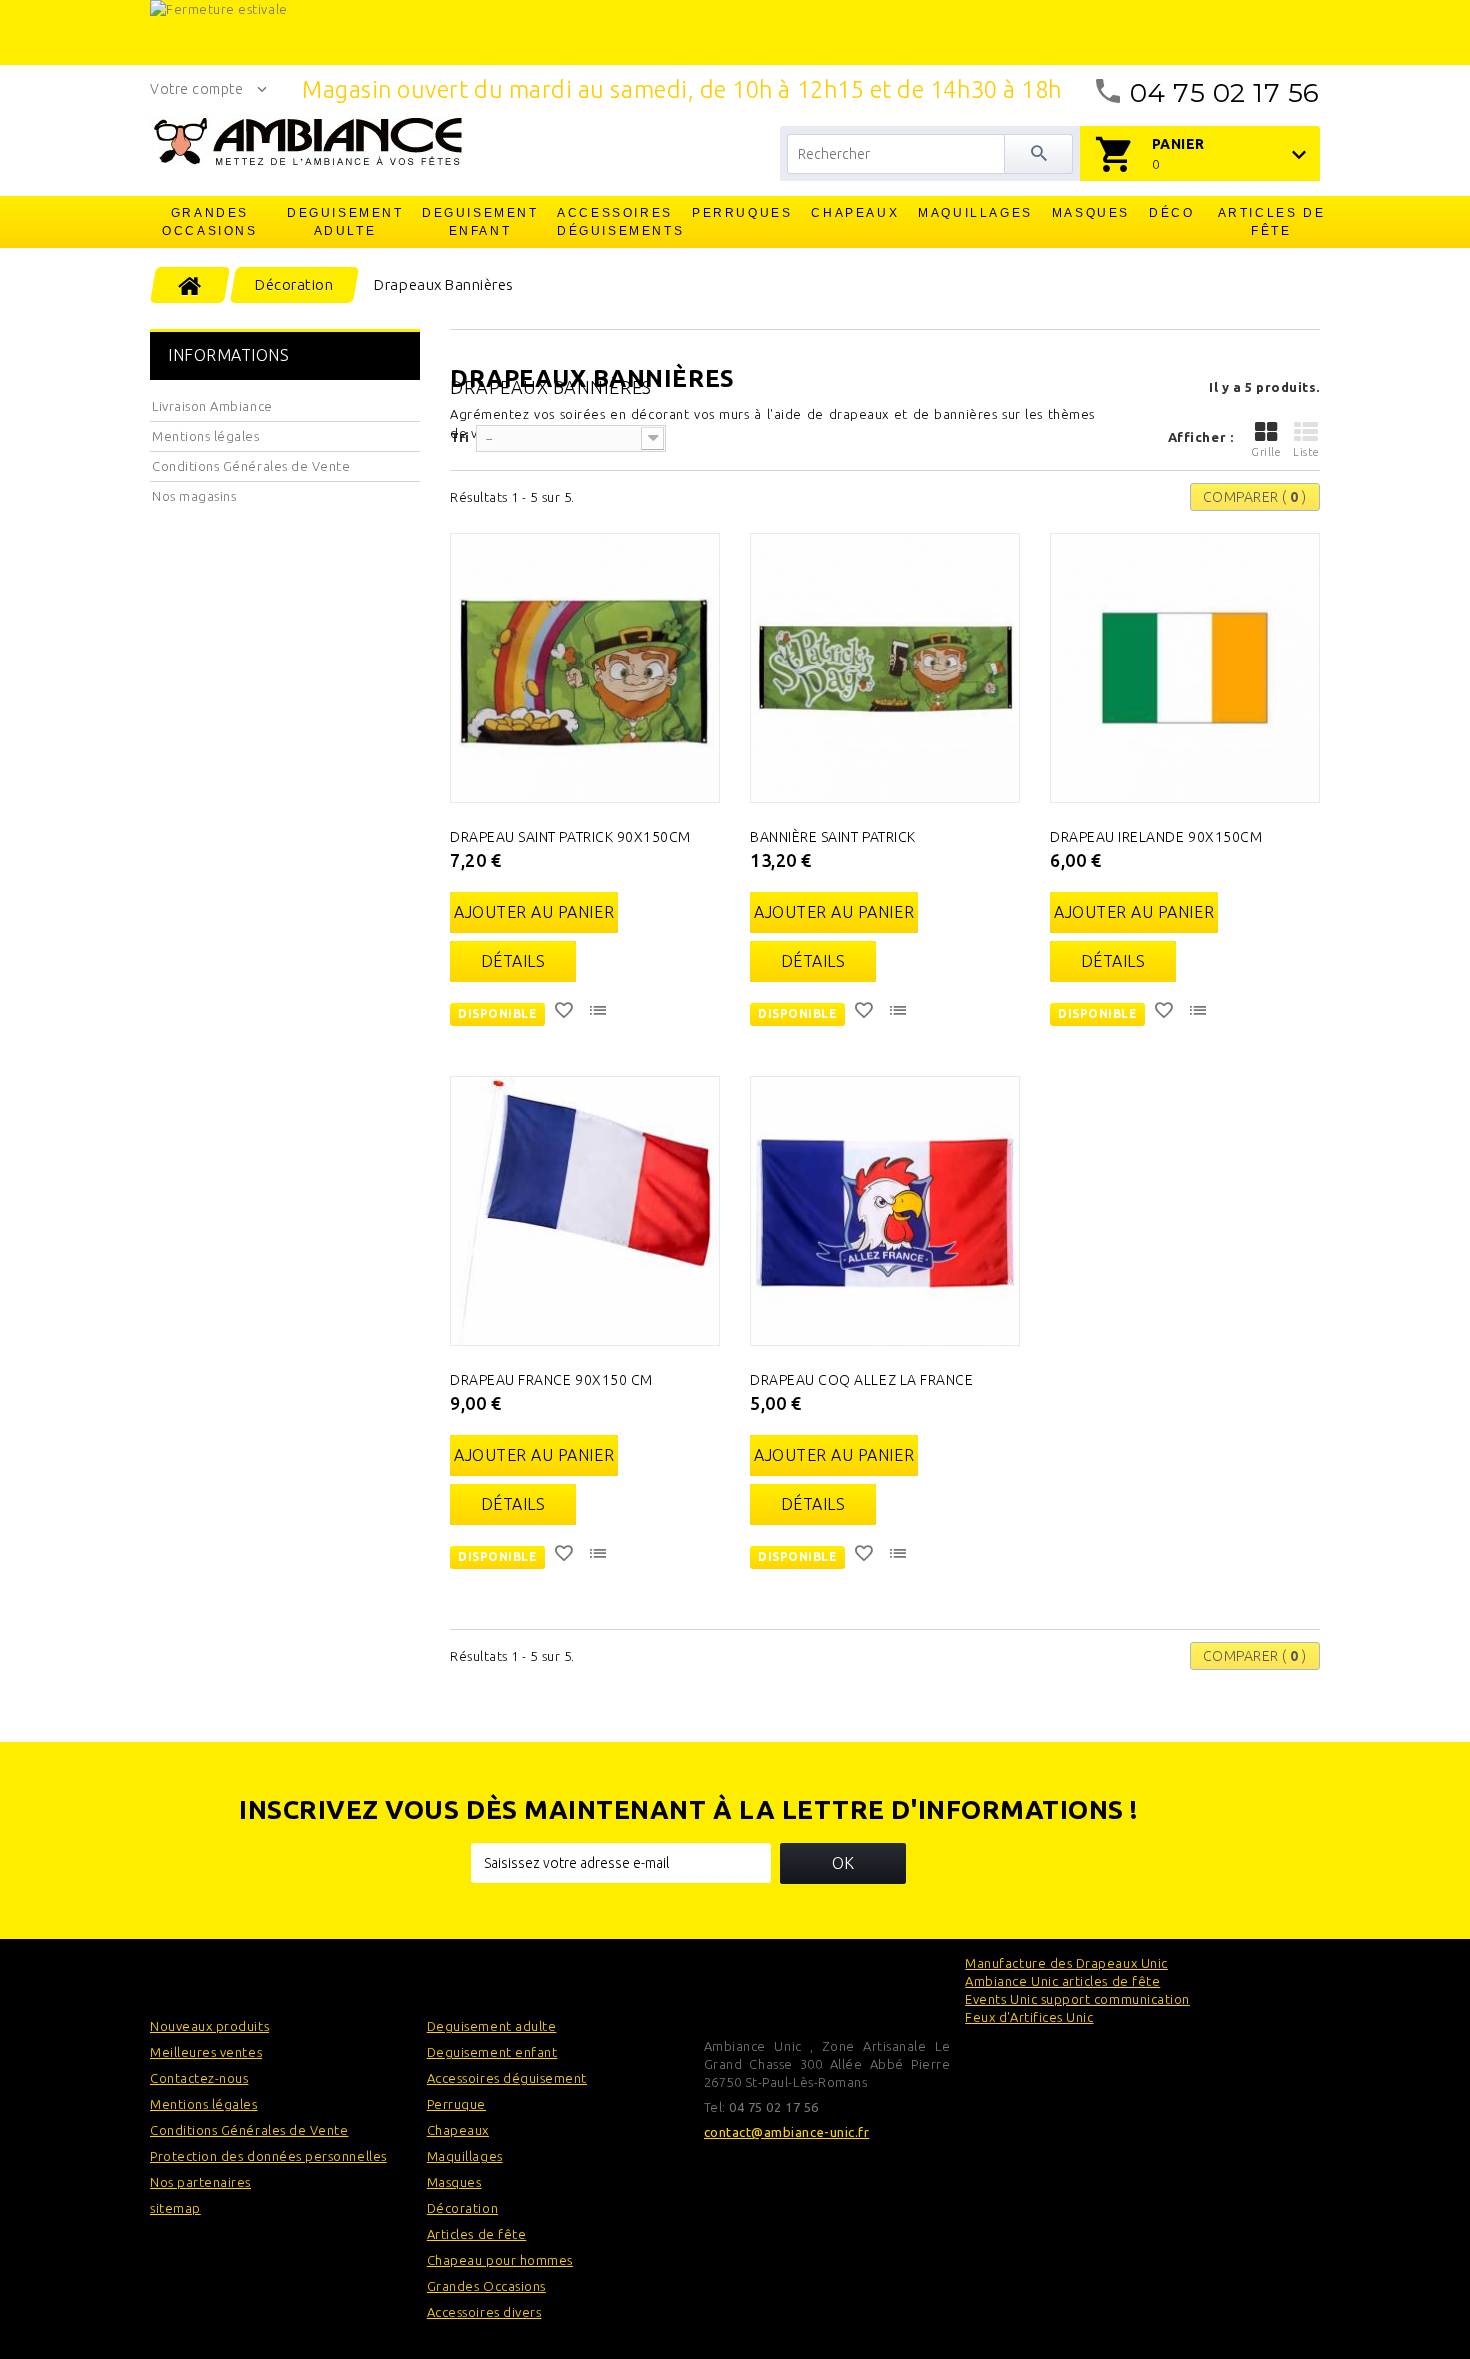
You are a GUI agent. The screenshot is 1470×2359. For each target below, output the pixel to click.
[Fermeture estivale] (735, 32)
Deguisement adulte (345, 222)
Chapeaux (855, 213)
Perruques (742, 213)
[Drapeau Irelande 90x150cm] (1185, 668)
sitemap (175, 2208)
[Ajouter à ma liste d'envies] (566, 1013)
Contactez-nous (199, 2078)
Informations (228, 355)
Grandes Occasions (209, 222)
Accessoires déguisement (507, 2078)
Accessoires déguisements (616, 222)
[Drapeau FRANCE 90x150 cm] (585, 1211)
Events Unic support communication (1077, 1999)
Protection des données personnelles (268, 2156)
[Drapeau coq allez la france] (885, 1211)
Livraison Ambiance (212, 406)
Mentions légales (206, 436)
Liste (1306, 452)
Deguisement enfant (480, 222)
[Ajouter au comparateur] (600, 1013)
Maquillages (975, 213)
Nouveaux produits (209, 2026)
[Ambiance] (307, 142)
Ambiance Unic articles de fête (1062, 1981)
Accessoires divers (484, 2312)
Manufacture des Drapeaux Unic (1066, 1963)
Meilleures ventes (206, 2052)
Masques (1091, 213)
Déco (1171, 213)
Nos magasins (194, 496)
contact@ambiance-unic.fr (787, 2132)
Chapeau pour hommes (500, 2260)
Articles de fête (1272, 222)
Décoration (462, 2208)
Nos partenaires (200, 2182)
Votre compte (196, 89)
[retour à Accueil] (190, 285)
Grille (1266, 452)
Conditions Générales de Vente (251, 466)
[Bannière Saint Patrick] (885, 668)
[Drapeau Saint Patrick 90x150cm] (585, 668)
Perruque (456, 2104)
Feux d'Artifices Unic (1029, 2017)
